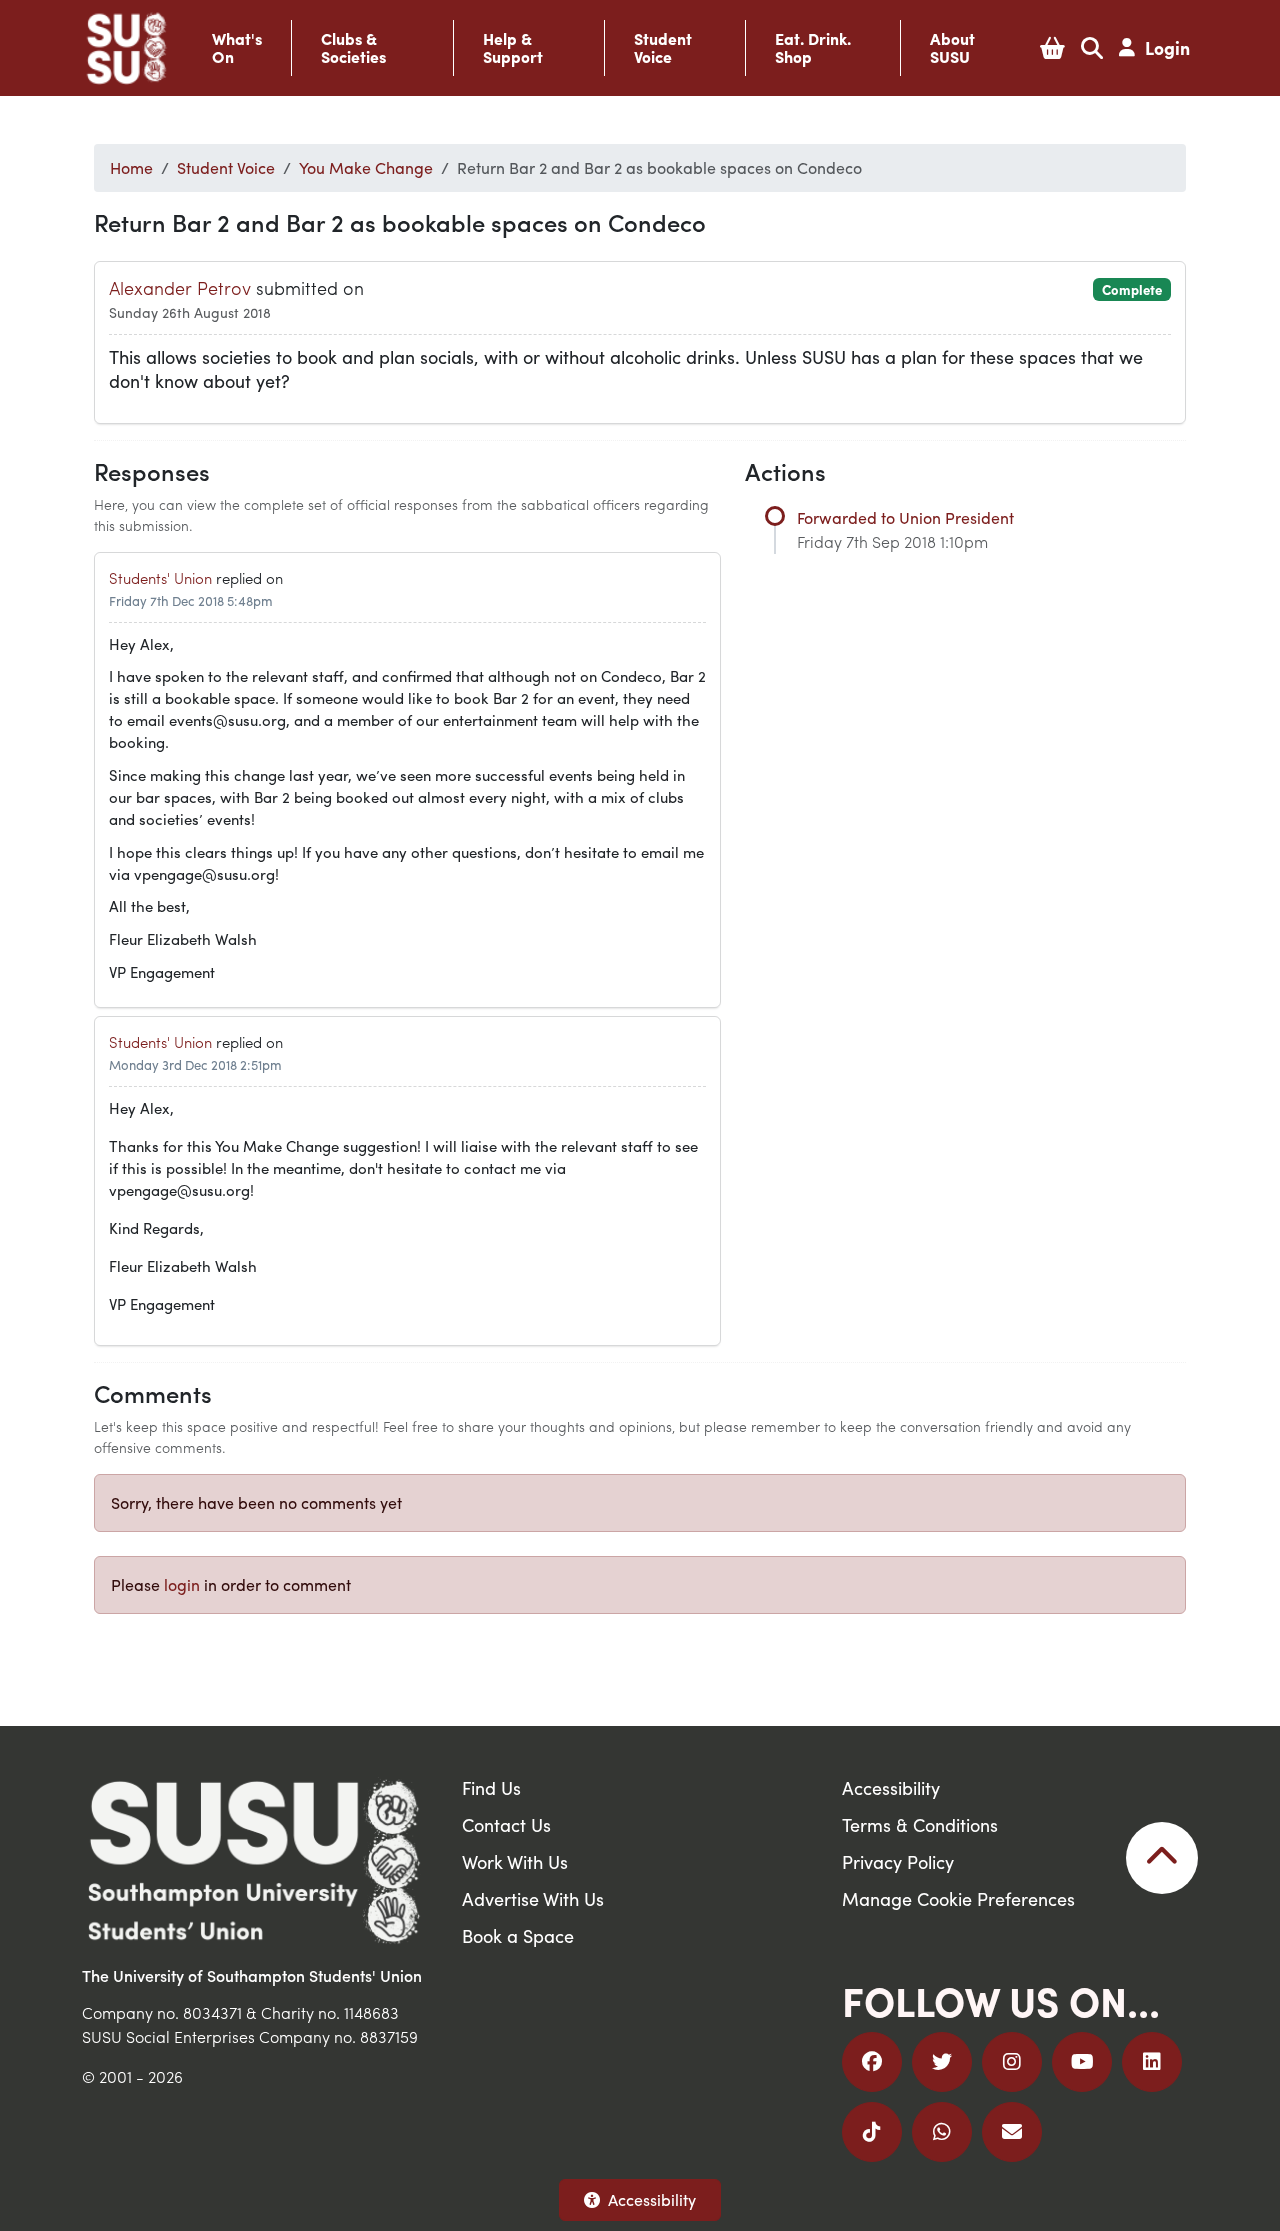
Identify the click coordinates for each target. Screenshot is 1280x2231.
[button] (1052, 48)
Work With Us (515, 1861)
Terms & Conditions (920, 1824)
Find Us (491, 1787)
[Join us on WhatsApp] (942, 2132)
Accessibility (652, 2199)
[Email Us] (1012, 2132)
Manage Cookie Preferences (958, 1898)
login (182, 1584)
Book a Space (518, 1935)
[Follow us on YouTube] (1082, 2062)
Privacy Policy (898, 1861)
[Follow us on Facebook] (872, 2062)
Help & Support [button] (513, 48)
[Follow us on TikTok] (872, 2132)
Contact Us (506, 1824)
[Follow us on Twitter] (942, 2062)
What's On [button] (237, 48)
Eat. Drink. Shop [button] (813, 48)
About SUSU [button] (952, 48)
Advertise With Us (533, 1898)
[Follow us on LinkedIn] (1152, 2062)
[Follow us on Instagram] (1012, 2062)
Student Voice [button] (663, 48)
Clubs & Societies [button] (353, 48)
